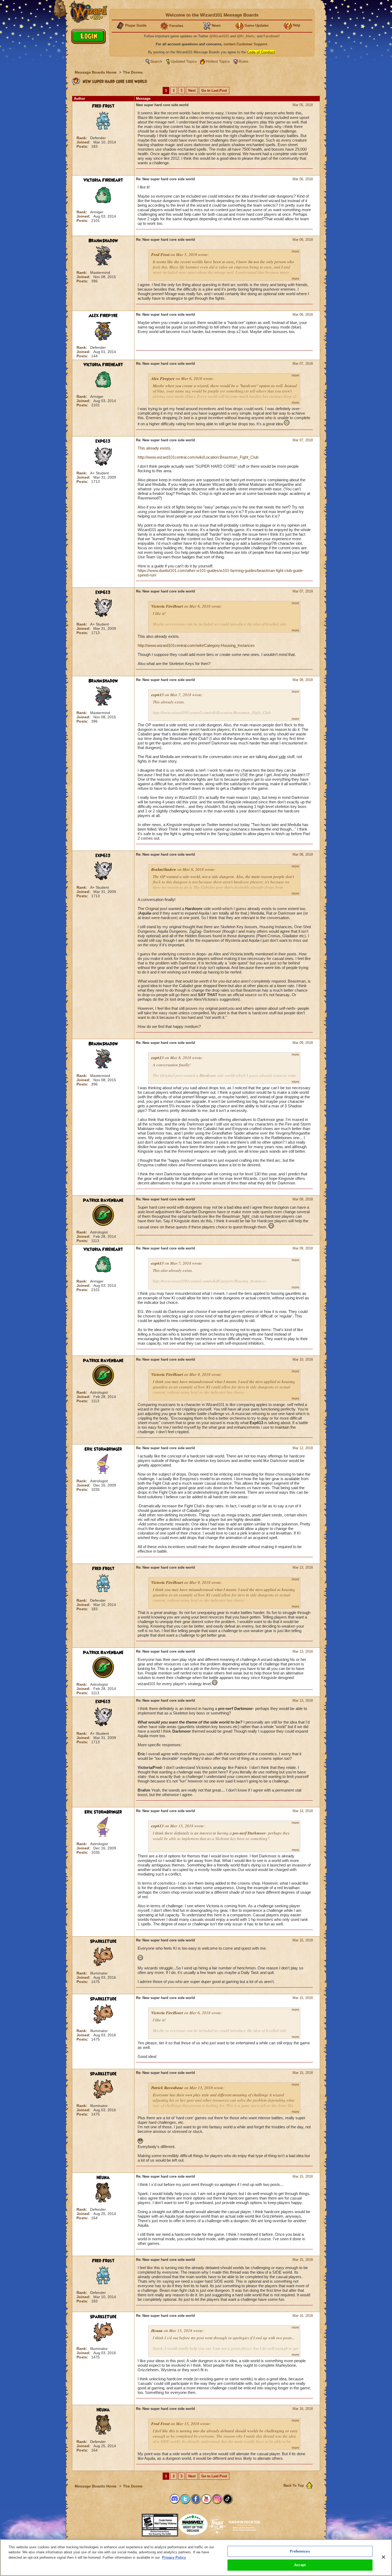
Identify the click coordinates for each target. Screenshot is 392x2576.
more (295, 251)
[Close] (383, 2557)
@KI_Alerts (246, 36)
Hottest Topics (218, 61)
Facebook (271, 36)
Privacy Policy (174, 2557)
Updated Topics (184, 61)
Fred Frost (103, 106)
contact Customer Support (245, 44)
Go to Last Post (214, 91)
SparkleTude (103, 1941)
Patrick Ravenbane (103, 1200)
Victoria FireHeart (103, 180)
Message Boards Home (96, 72)
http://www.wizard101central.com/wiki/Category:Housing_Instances (196, 645)
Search (156, 61)
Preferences (300, 2551)
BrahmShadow (103, 241)
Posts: (83, 146)
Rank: (82, 138)
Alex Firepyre (103, 316)
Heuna (103, 2178)
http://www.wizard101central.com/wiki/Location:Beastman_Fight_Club (198, 457)
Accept (300, 2565)
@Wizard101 (219, 36)
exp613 (103, 441)
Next (192, 91)
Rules (243, 61)
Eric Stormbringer (103, 1449)
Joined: (84, 142)
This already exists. (155, 448)
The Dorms (133, 72)
